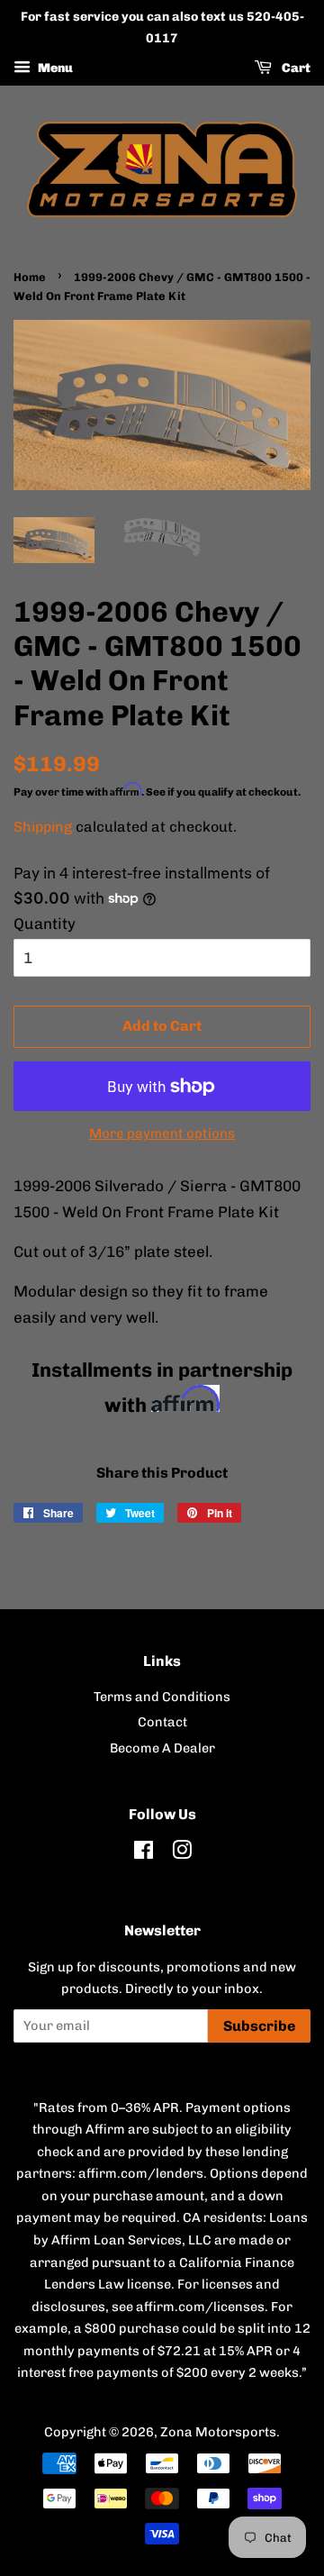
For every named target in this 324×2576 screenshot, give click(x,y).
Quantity (45, 924)
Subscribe (259, 2026)
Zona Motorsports (218, 2432)
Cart (295, 68)
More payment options (162, 1133)
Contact (162, 1722)
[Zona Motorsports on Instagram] (182, 1853)
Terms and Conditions (162, 1697)
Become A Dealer (162, 1748)
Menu (54, 68)
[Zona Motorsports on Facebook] (144, 1853)
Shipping (43, 827)
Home (30, 277)
